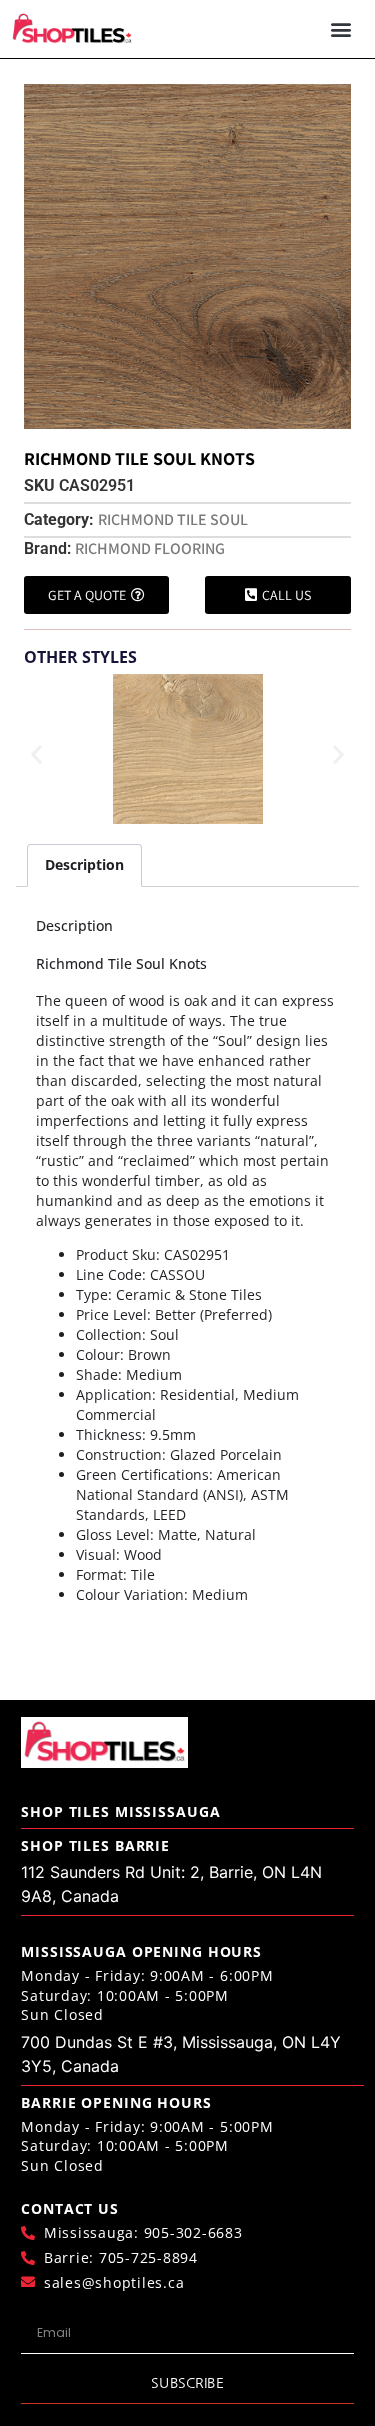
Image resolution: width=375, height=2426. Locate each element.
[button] (341, 29)
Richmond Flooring (150, 548)
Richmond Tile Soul (173, 519)
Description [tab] (84, 864)
